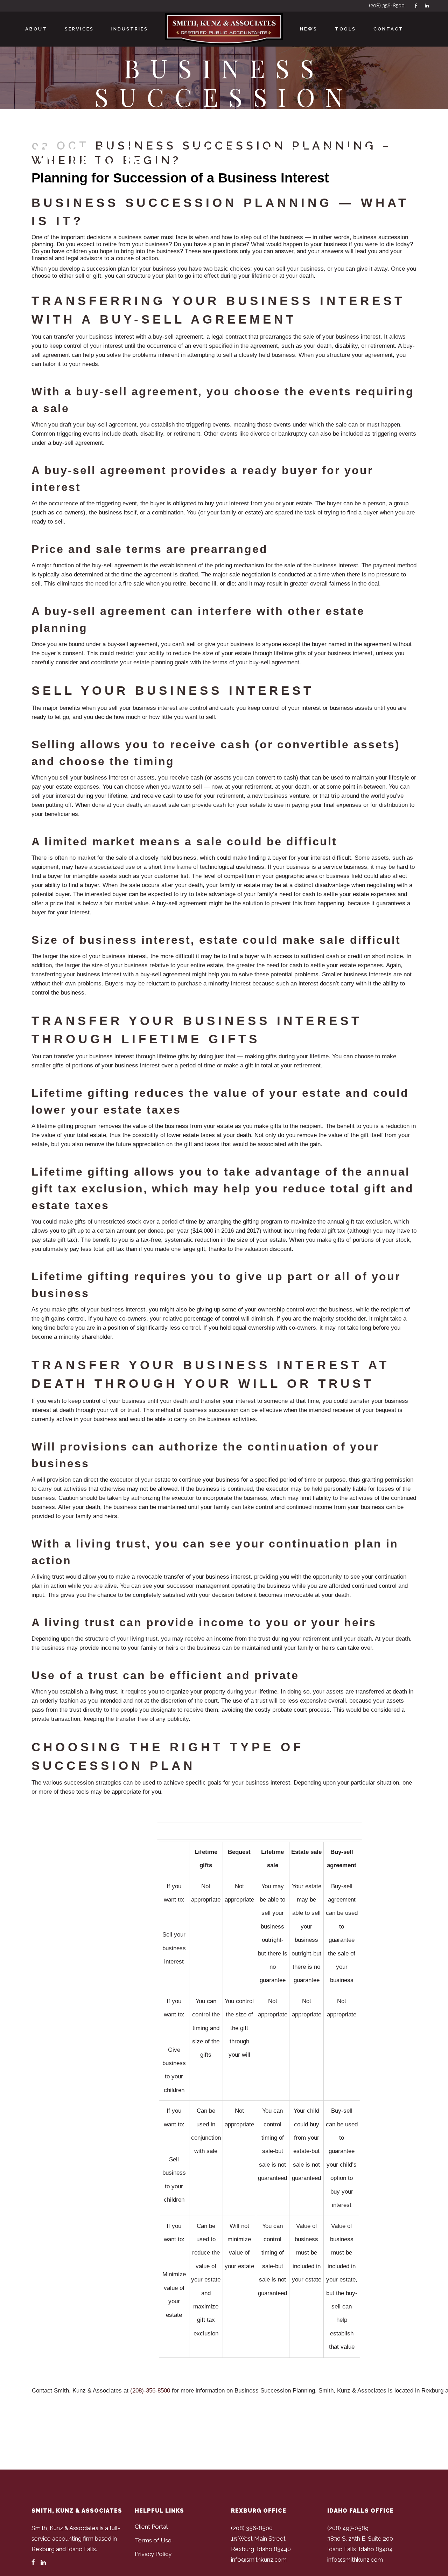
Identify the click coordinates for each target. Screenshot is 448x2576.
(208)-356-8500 (150, 2391)
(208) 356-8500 (387, 6)
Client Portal (151, 2527)
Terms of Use (153, 2540)
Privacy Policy (153, 2554)
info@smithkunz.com (259, 2560)
